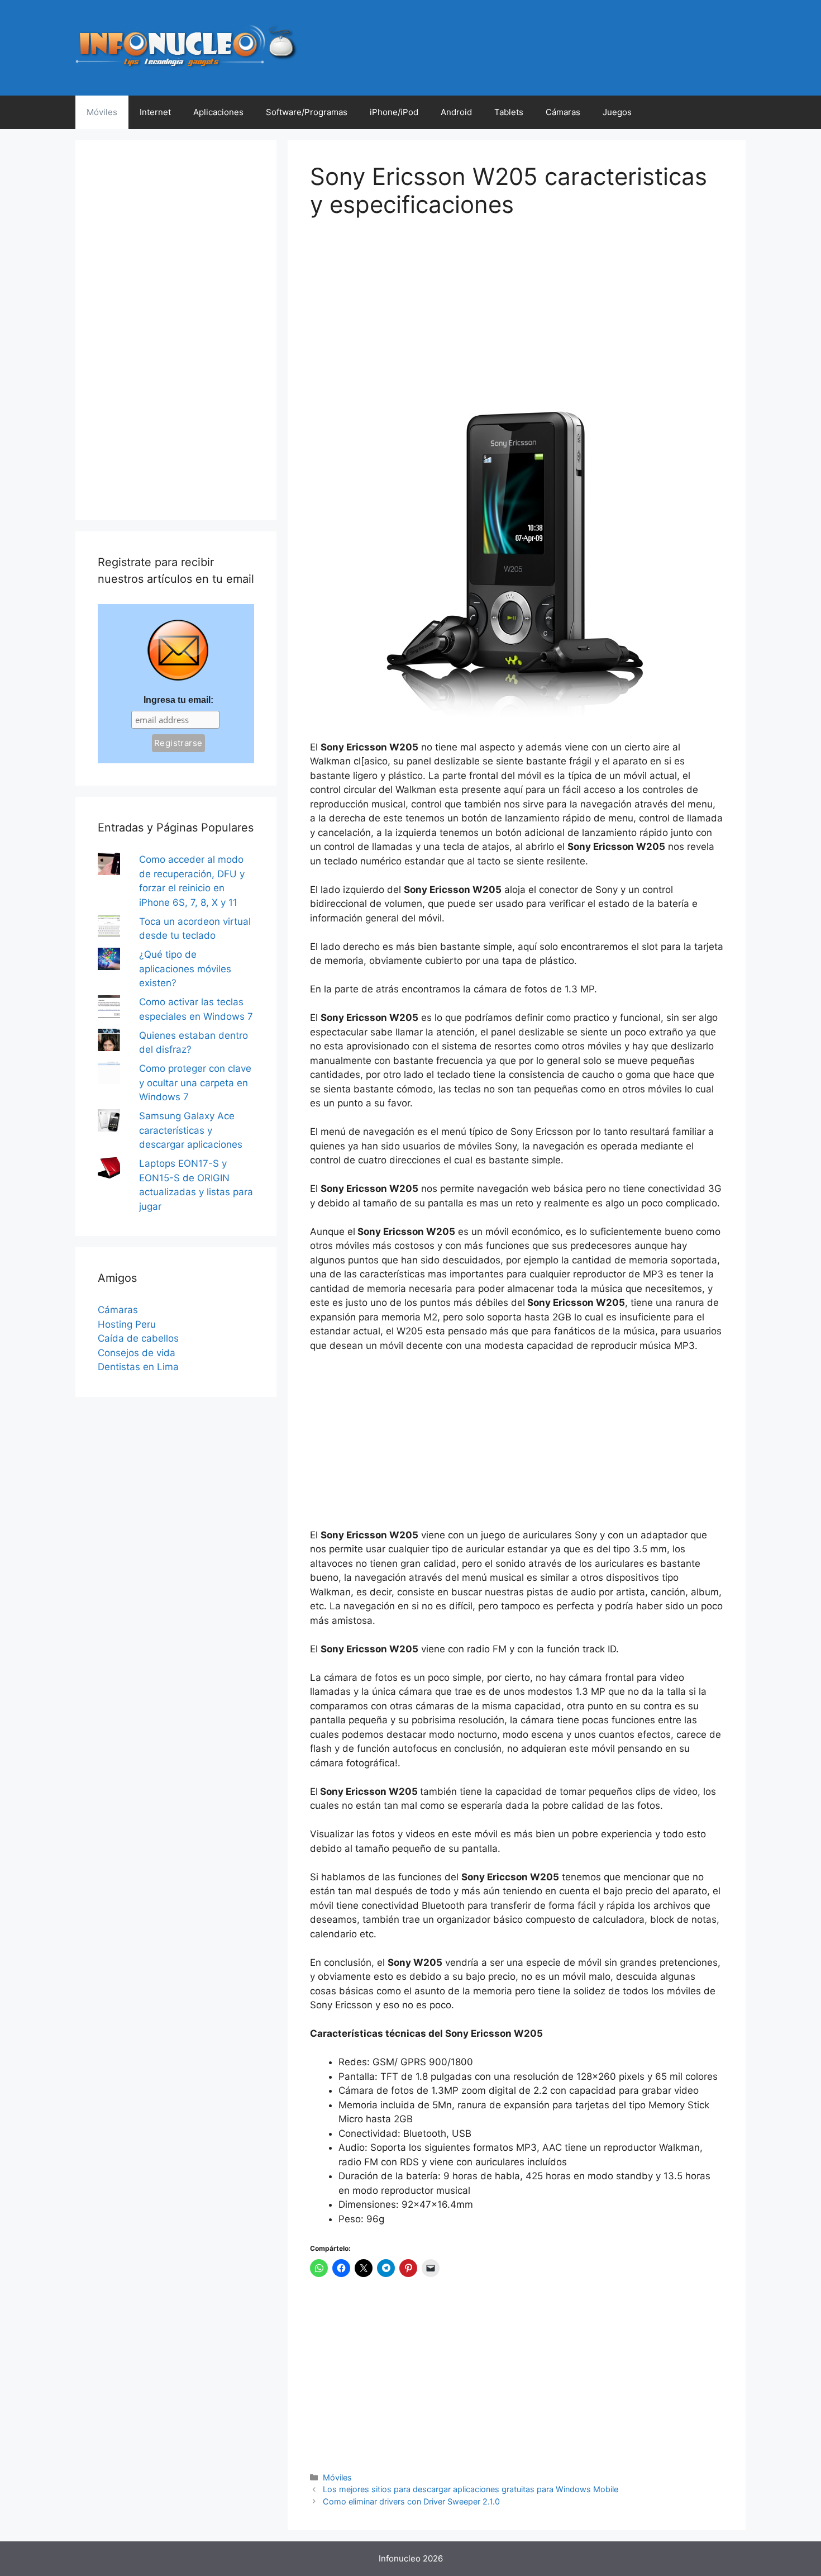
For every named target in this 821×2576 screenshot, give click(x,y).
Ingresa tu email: (178, 700)
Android (456, 112)
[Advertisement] (394, 312)
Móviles (102, 112)
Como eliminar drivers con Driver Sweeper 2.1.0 (411, 2501)
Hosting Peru (127, 1324)
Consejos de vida (137, 1353)
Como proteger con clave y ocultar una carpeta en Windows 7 (195, 1083)
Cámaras (563, 112)
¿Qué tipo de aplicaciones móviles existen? (185, 969)
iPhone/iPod (394, 112)
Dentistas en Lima (138, 1367)
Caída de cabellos (138, 1338)
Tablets (509, 112)
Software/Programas (307, 112)
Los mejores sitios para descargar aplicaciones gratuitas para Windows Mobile (471, 2489)
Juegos (617, 112)
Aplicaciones (218, 112)
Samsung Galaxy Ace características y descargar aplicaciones (191, 1130)
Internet (155, 112)
